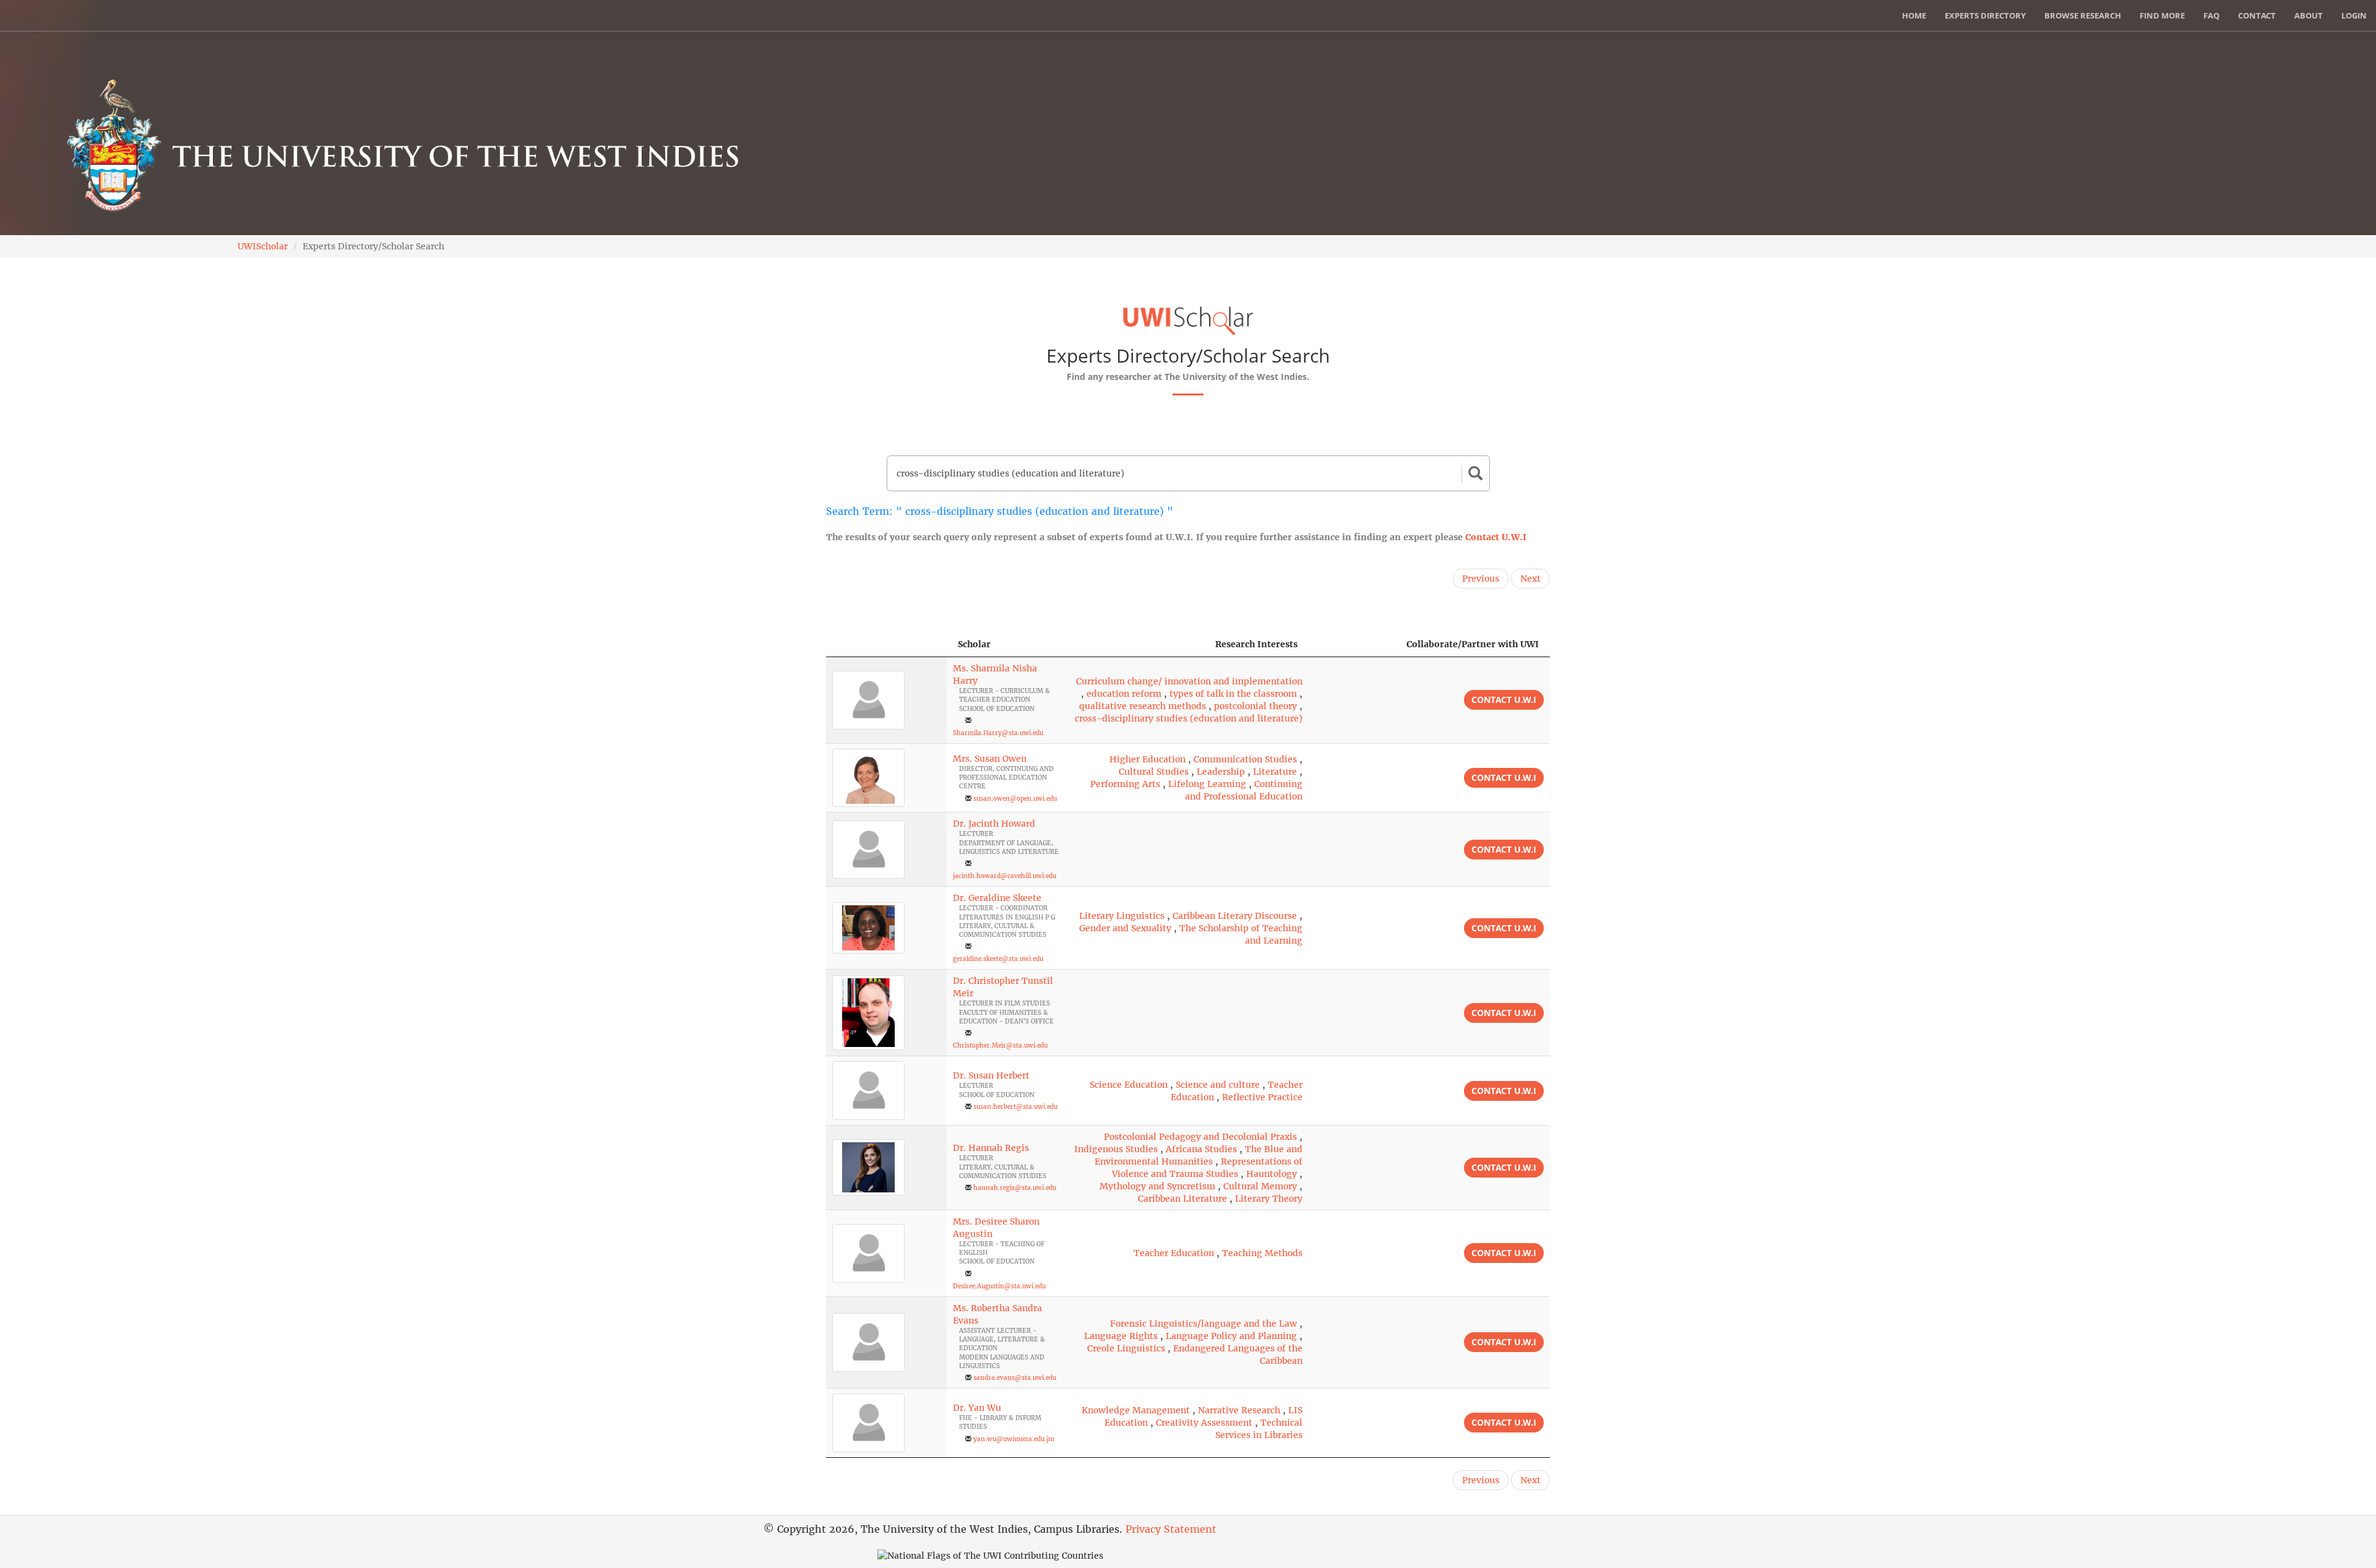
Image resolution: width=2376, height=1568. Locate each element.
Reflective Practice (1262, 1097)
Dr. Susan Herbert (991, 1075)
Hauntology (1272, 1174)
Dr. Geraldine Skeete (997, 898)
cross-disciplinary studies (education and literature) (1189, 718)
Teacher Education (1174, 1253)
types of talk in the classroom (1233, 694)
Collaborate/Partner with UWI (1473, 644)
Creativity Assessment (1204, 1423)
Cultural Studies (1154, 772)
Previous (1481, 579)
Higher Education (1147, 759)
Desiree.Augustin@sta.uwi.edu (999, 1286)
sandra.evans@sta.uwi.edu (1015, 1378)
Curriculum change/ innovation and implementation (1189, 681)
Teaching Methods (1262, 1253)
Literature (1275, 772)
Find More (2162, 15)
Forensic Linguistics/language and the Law (1203, 1324)
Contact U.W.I (1496, 537)
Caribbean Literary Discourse (1235, 916)
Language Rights (1121, 1336)
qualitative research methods (1143, 706)
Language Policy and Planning (1231, 1336)
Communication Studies (1245, 759)
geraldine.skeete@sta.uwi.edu (998, 959)
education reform (1124, 694)
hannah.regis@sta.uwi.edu (1015, 1188)
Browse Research (2083, 15)
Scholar (974, 644)
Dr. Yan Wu (977, 1408)
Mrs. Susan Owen (990, 759)
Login (2354, 15)
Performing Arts (1125, 784)
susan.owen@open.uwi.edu (1015, 799)
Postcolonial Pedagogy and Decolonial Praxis (1200, 1137)
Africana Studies (1201, 1149)
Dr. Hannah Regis (991, 1148)
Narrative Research (1239, 1410)
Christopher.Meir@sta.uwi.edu (1000, 1045)
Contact (2257, 15)
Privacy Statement (1171, 1529)
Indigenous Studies (1116, 1149)
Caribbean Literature (1182, 1199)
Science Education (1129, 1085)
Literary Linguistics (1122, 916)
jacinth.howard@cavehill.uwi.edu (1005, 876)
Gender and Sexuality (1125, 928)
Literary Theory (1269, 1199)
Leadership (1221, 772)
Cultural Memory (1260, 1186)
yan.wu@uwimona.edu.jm (1014, 1439)
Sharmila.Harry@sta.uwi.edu (998, 733)
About (2309, 15)
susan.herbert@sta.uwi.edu (1015, 1107)
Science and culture (1218, 1085)
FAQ (2211, 15)
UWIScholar (263, 246)
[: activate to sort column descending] (886, 644)
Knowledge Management (1136, 1410)
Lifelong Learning (1207, 784)
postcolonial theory (1255, 706)
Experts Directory (1985, 15)
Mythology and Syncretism (1157, 1186)
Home (1914, 15)
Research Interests (1256, 644)
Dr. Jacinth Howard (994, 824)
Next (1530, 579)
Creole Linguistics (1126, 1348)
